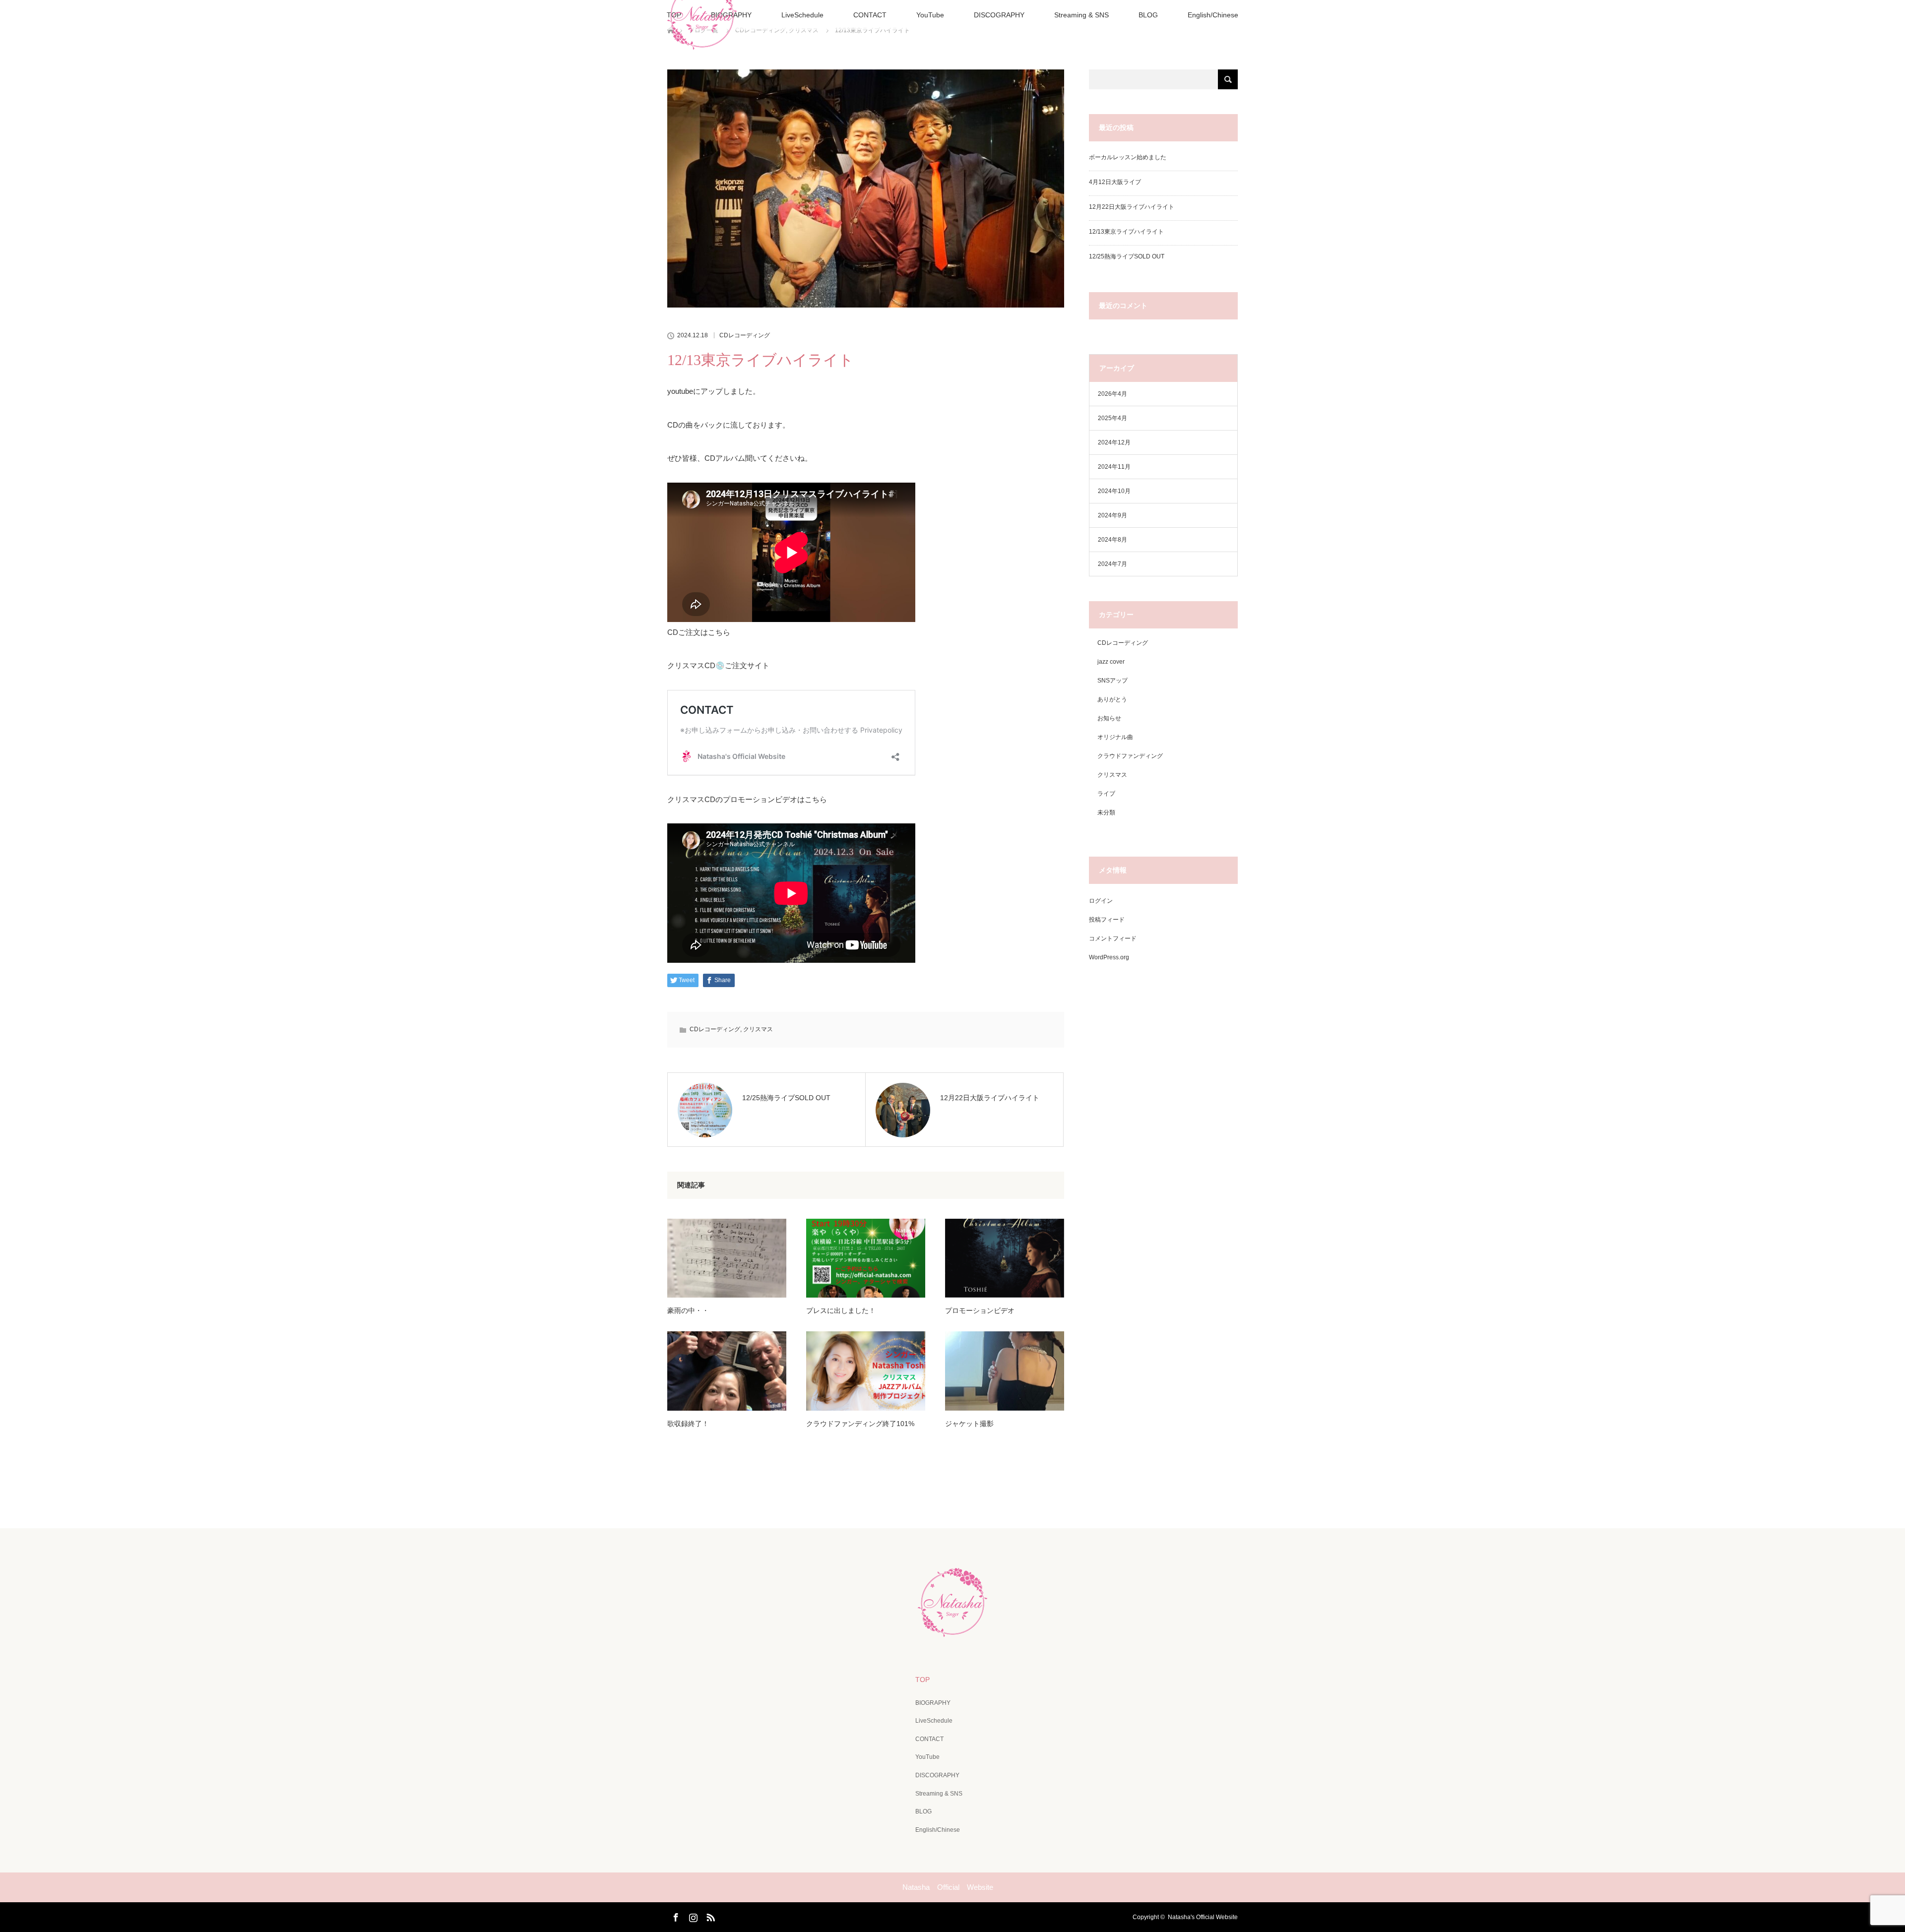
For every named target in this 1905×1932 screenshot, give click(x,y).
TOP (922, 1680)
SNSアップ (1112, 681)
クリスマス (758, 1029)
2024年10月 (1114, 491)
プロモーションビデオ (980, 1310)
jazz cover (1111, 662)
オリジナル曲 (1115, 737)
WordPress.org (1109, 957)
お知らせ (1109, 718)
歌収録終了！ (688, 1424)
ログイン (1101, 901)
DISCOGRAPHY (999, 15)
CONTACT (870, 15)
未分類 (1106, 812)
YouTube (930, 15)
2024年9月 (1112, 515)
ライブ (1106, 794)
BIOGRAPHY (933, 1703)
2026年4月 (1112, 394)
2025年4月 (1112, 418)
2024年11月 (1114, 467)
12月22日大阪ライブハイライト (1132, 207)
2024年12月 (1114, 442)
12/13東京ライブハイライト (1126, 232)
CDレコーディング (745, 335)
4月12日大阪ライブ (1115, 182)
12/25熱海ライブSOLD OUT (1127, 256)
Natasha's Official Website (1203, 1917)
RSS (709, 1916)
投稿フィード (1107, 920)
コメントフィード (1113, 938)
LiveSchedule (802, 15)
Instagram (692, 1916)
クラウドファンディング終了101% (860, 1424)
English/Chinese (1213, 15)
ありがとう (1112, 699)
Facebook (675, 1916)
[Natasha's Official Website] (952, 1630)
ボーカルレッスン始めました (1128, 157)
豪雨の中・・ (688, 1310)
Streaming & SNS (1081, 15)
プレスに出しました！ (841, 1310)
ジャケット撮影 (969, 1424)
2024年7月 (1112, 564)
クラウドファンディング (1130, 756)
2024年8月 (1112, 540)
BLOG (1148, 15)
